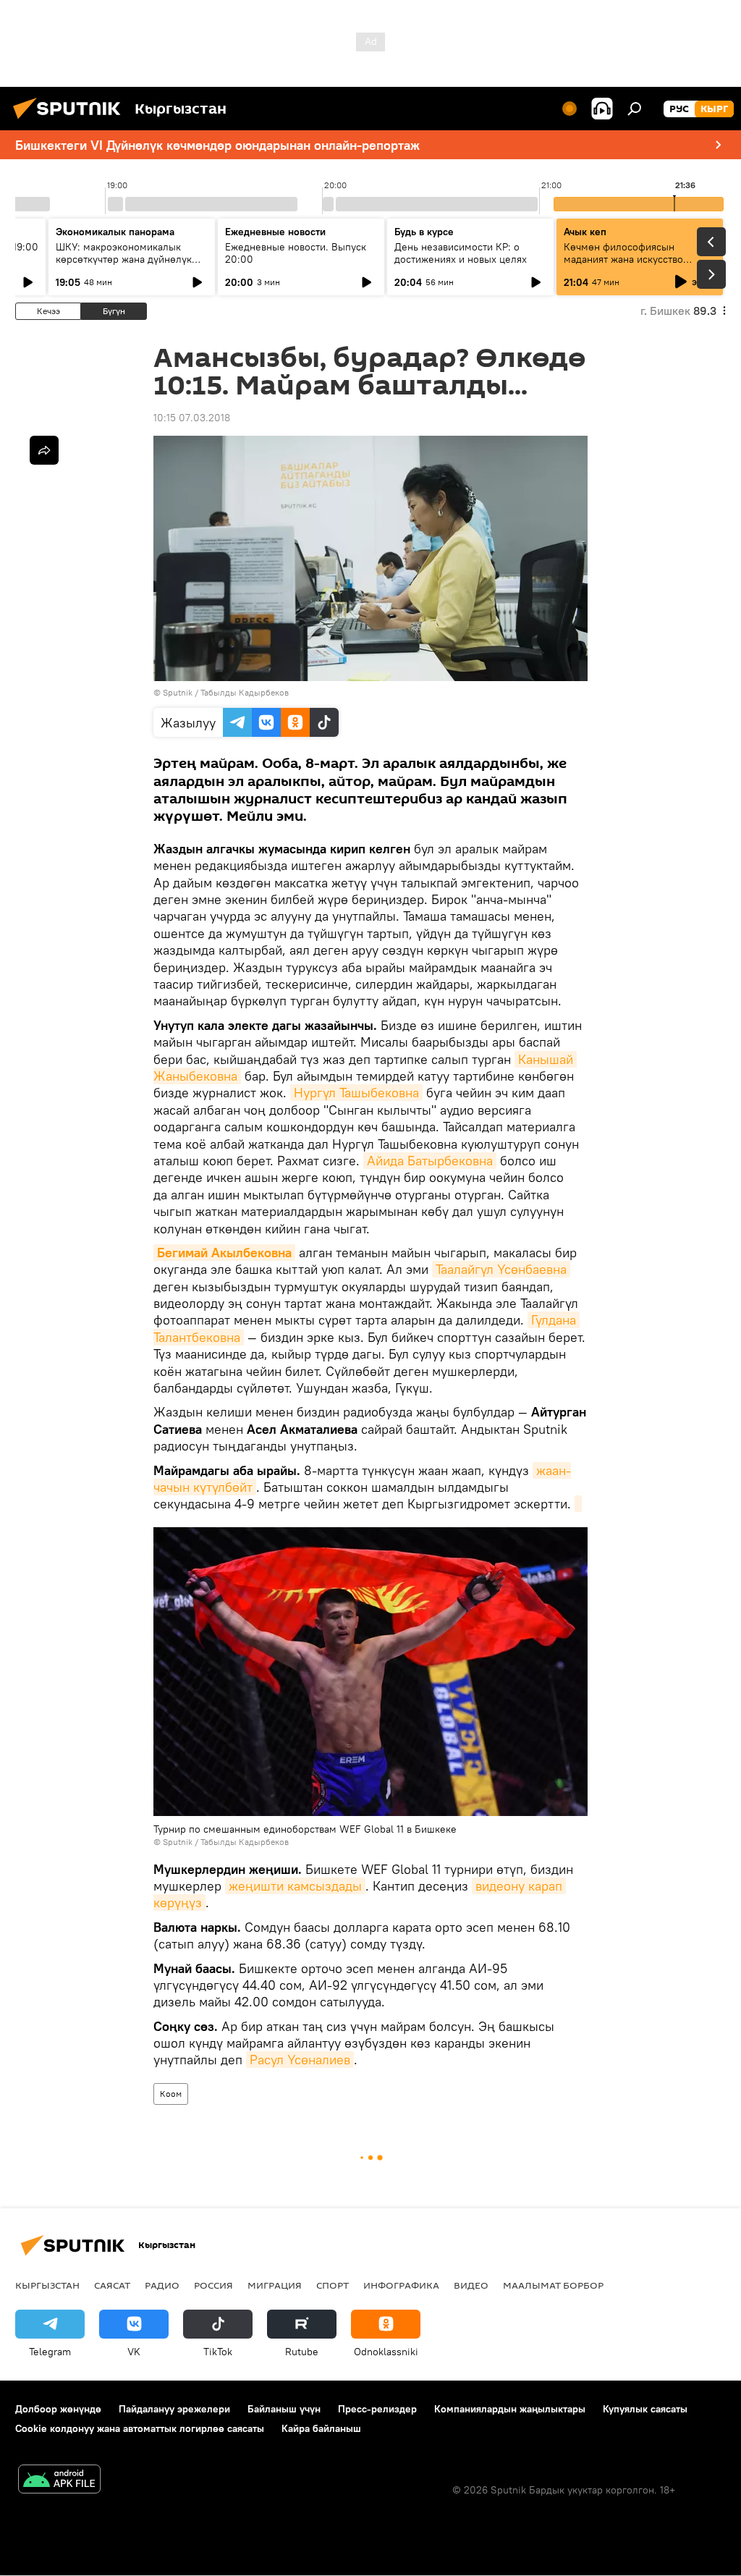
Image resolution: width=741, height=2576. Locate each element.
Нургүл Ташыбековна (356, 1093)
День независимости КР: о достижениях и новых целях (461, 253)
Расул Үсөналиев (300, 2060)
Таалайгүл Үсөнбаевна (501, 1269)
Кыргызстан (47, 2285)
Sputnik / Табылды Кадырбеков (226, 692)
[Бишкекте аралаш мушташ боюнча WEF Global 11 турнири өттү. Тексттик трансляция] (578, 1504)
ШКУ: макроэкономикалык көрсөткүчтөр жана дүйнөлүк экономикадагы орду (124, 259)
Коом (171, 2094)
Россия (213, 2285)
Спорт (333, 2285)
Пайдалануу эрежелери (174, 2409)
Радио (162, 2285)
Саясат (112, 2285)
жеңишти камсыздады (295, 1886)
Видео (471, 2285)
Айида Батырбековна (430, 1161)
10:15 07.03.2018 (192, 418)
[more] (44, 450)
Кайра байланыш (321, 2428)
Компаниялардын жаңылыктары (510, 2409)
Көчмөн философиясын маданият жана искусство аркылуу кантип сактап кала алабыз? (629, 265)
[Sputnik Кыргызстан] (71, 121)
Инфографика (401, 2285)
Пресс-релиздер (377, 2409)
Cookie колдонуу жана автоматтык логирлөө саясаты (140, 2428)
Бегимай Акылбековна (224, 1253)
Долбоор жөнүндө (58, 2409)
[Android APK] (59, 2481)
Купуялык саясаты (645, 2409)
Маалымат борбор (553, 2285)
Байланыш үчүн (284, 2409)
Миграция (275, 2285)
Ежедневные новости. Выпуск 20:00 (296, 253)
